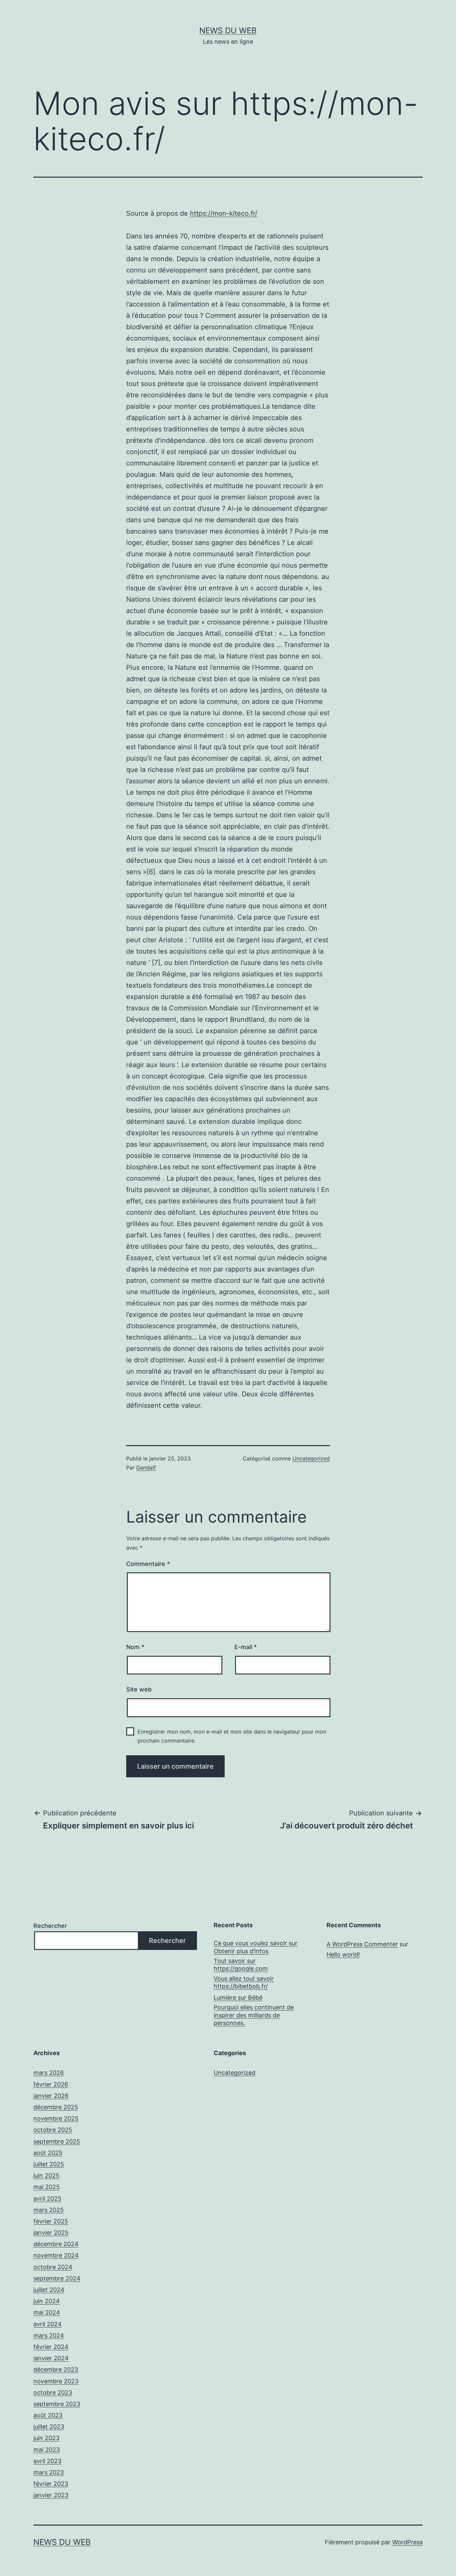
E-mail (246, 1647)
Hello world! (343, 1954)
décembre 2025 (56, 2107)
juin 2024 (47, 2301)
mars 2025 (49, 2210)
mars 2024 (49, 2335)
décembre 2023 (56, 2369)
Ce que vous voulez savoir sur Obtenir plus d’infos (256, 1947)
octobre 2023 (53, 2393)
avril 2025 (47, 2199)
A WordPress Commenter (362, 1944)
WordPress (407, 2542)
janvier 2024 (51, 2358)
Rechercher (50, 1926)
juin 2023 (46, 2438)
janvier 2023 (51, 2495)
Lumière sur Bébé (238, 1998)
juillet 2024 (49, 2290)
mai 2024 (47, 2312)
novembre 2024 (56, 2255)
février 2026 (51, 2084)
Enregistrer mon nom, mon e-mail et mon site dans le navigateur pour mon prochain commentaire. (232, 1736)
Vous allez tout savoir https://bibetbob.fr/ (244, 1982)
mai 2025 (47, 2187)
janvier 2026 (51, 2096)
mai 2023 (47, 2450)
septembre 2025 (57, 2141)
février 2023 (51, 2484)
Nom (135, 1647)
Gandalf (146, 1467)
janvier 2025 (51, 2233)
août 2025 (48, 2153)
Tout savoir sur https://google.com (241, 1965)
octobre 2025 (53, 2130)
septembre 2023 (57, 2404)
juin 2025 (46, 2175)
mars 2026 (49, 2073)
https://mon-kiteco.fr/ (224, 213)
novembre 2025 (56, 2118)
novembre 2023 (56, 2381)
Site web (139, 1689)
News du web (228, 31)
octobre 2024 (53, 2267)
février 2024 (51, 2347)
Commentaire (148, 1564)
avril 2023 (47, 2461)
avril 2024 (48, 2324)
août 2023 (48, 2415)
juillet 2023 (49, 2427)
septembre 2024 (57, 2278)
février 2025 (51, 2221)
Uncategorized (311, 1458)
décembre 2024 (56, 2244)
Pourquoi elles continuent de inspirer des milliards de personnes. (254, 2015)
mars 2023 (49, 2472)
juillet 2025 (49, 2164)
